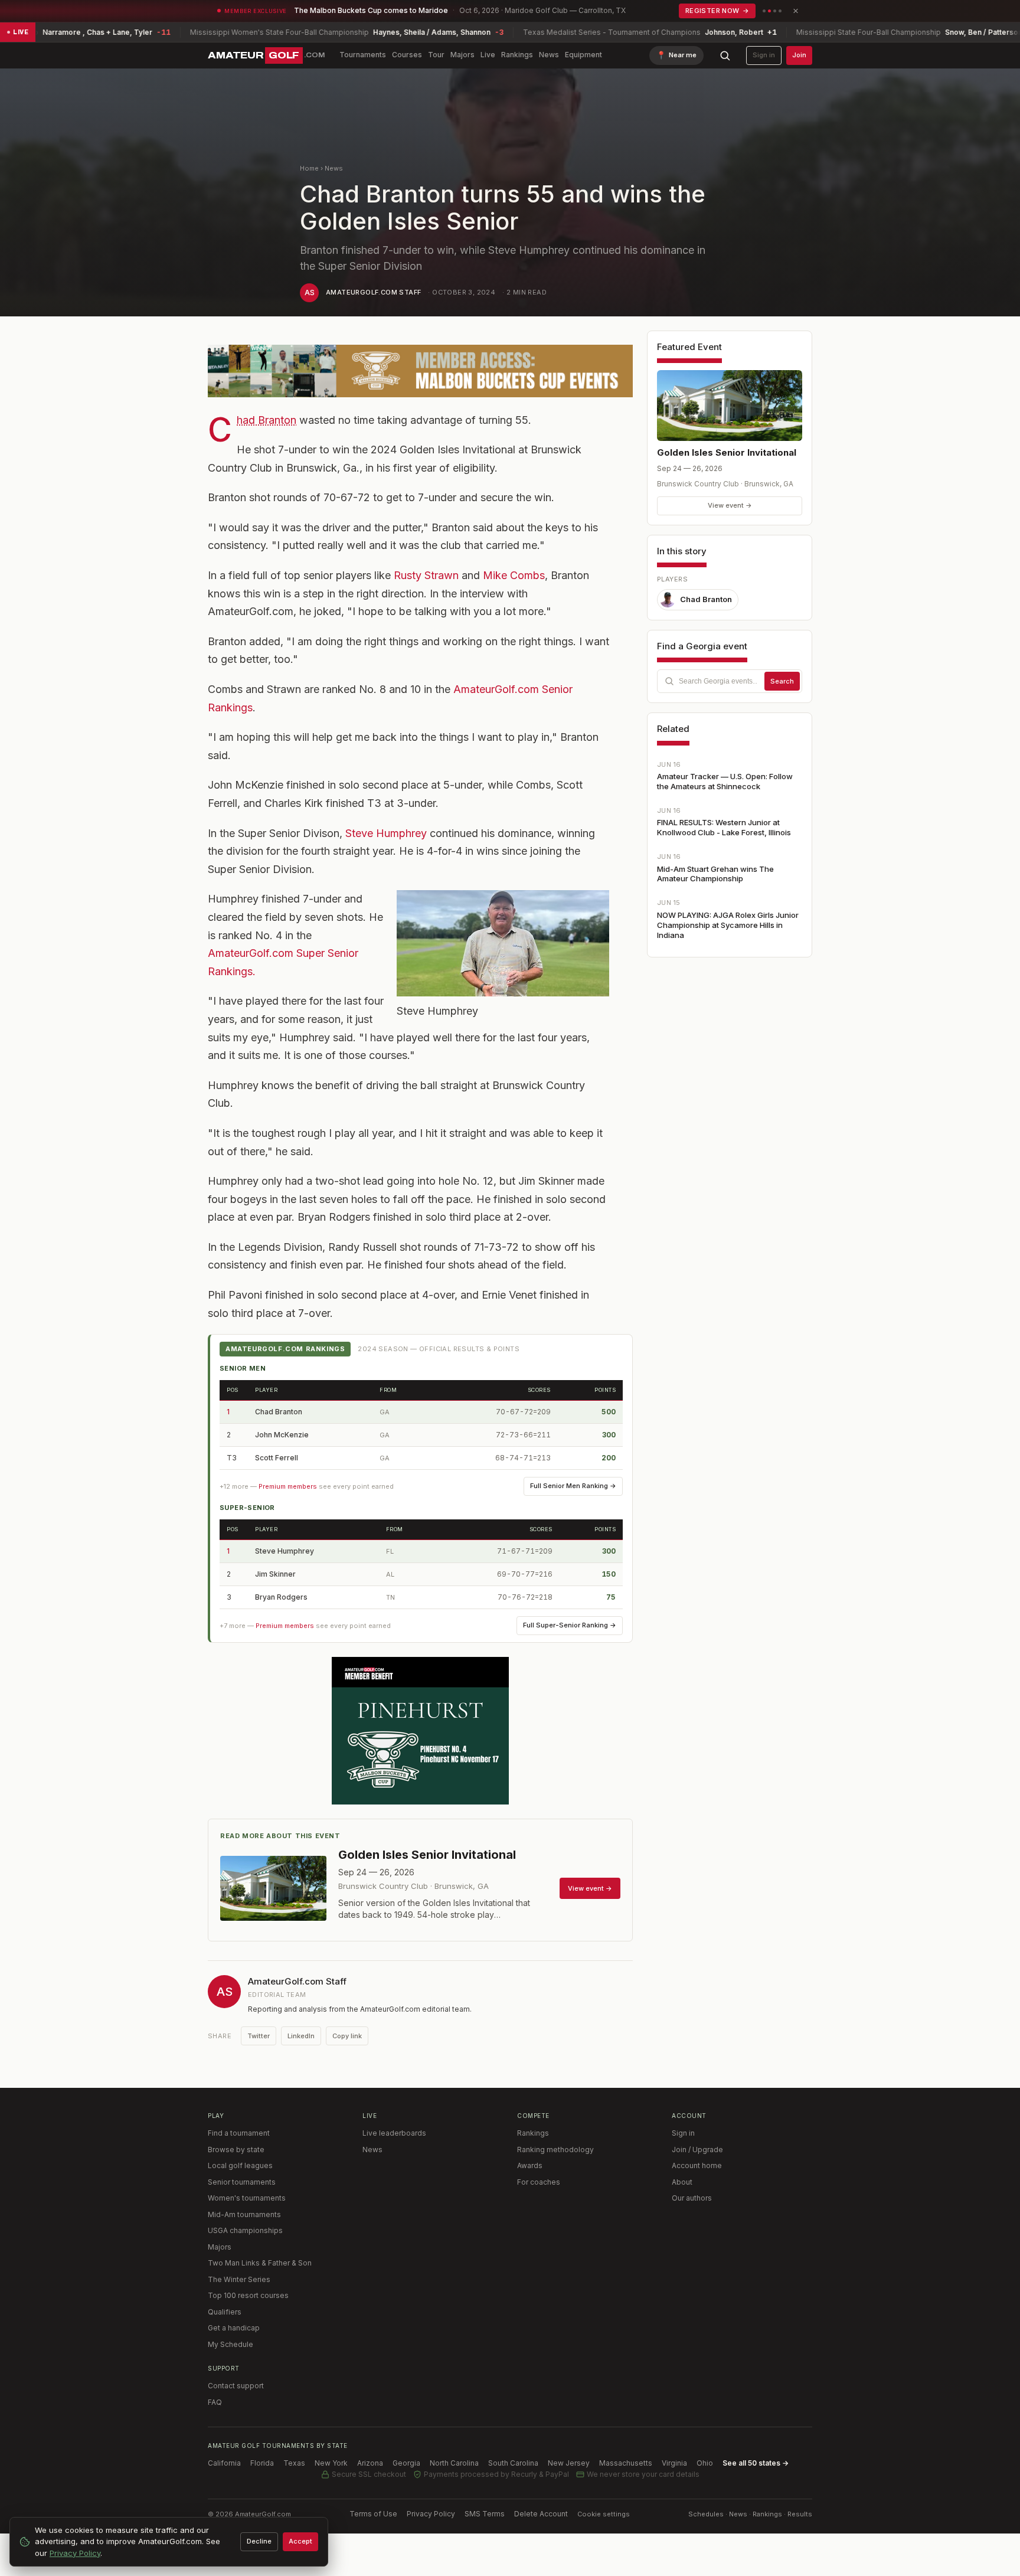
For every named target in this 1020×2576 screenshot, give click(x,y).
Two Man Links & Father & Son (260, 2263)
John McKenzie (282, 1435)
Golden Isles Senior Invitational (727, 452)
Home (309, 168)
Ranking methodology (555, 2150)
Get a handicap (234, 2328)
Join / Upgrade (697, 2150)
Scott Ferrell (277, 1458)
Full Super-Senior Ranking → (570, 1625)
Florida (262, 2463)
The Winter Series (239, 2279)
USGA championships (245, 2230)
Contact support (236, 2386)
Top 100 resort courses (248, 2295)
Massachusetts (626, 2463)
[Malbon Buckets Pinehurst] (420, 1731)
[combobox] (730, 681)
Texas (294, 2463)
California (224, 2463)
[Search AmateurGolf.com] (725, 55)
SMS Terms (485, 2514)
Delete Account (541, 2514)
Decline (259, 2541)
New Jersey (569, 2463)
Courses (407, 55)
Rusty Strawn (426, 575)
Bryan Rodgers (281, 1597)
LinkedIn (301, 2036)
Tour (436, 55)
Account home (697, 2165)
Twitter (259, 2036)
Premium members (288, 1486)
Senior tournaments (242, 2182)
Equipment (583, 55)
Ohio (705, 2463)
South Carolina (513, 2463)
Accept (300, 2541)
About (682, 2182)
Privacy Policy (431, 2514)
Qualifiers (225, 2312)
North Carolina (454, 2463)
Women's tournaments (247, 2198)
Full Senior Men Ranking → (573, 1486)
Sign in (764, 55)
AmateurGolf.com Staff (373, 292)
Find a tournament (239, 2133)
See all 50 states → (756, 2463)
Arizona (370, 2463)
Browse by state (236, 2150)
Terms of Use (373, 2514)
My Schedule (231, 2344)
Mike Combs (514, 575)
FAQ (215, 2402)
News (549, 55)
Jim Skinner (275, 1574)
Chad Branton (267, 420)
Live (488, 55)
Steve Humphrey (386, 833)
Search (782, 681)
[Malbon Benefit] (420, 371)
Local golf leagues (240, 2165)
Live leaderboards (394, 2133)
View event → (730, 505)
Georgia (406, 2463)
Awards (530, 2165)
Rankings (517, 55)
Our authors (692, 2198)
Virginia (674, 2463)
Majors (462, 55)
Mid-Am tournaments (244, 2214)
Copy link (347, 2036)
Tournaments (363, 55)
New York (331, 2463)
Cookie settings (604, 2514)
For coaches (539, 2182)
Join (799, 55)
